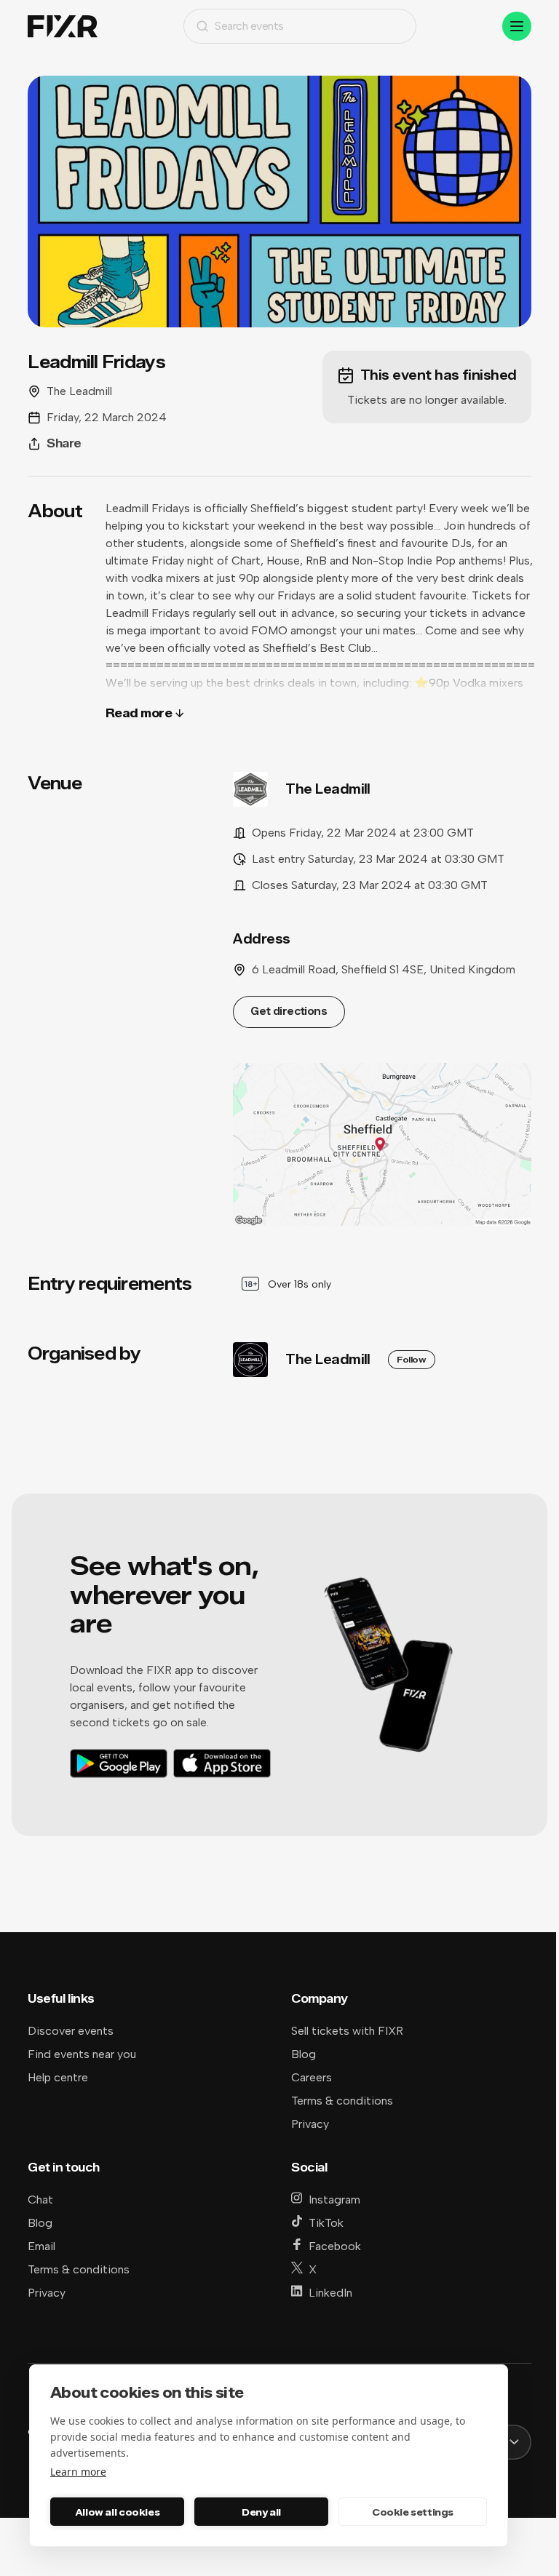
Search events (249, 26)
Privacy (310, 2124)
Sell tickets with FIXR (347, 2031)
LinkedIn (330, 2293)
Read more (139, 713)
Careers (312, 2077)
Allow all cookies (117, 2512)
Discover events (71, 2031)
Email (41, 2246)
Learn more (78, 2472)
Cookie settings (413, 2512)
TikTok (326, 2223)
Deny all (261, 2512)
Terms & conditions (342, 2101)
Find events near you (82, 2054)
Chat (40, 2200)
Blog (304, 2054)
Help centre (58, 2077)
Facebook (335, 2246)
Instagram (334, 2200)
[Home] (63, 27)
